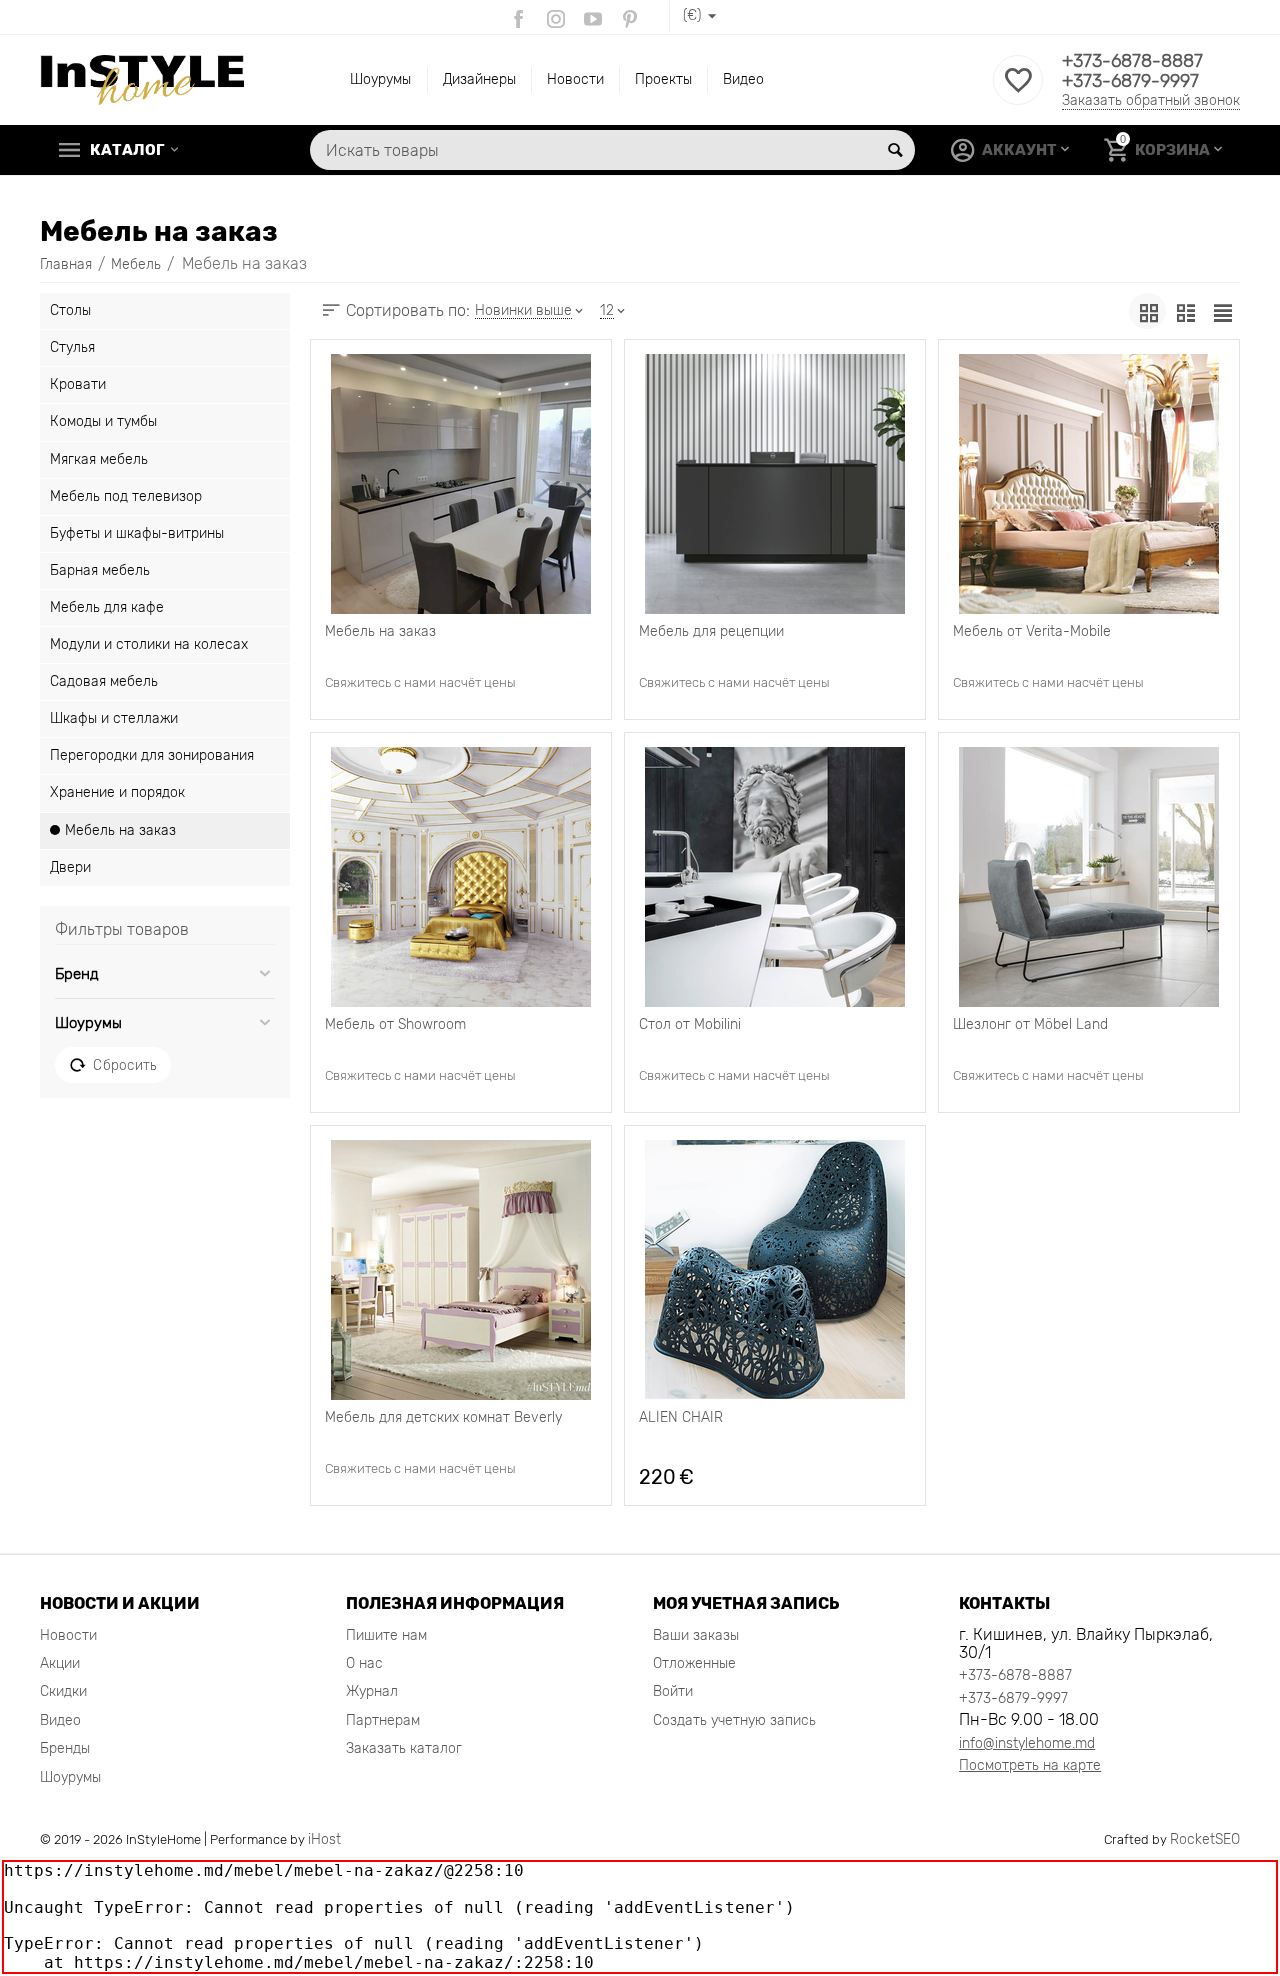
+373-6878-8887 (1132, 61)
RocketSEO (1205, 1839)
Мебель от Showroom (395, 1025)
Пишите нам (386, 1635)
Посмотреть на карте (1030, 1765)
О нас (364, 1663)
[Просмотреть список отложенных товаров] (1018, 91)
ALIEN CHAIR (681, 1418)
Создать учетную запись (734, 1720)
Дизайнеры (479, 79)
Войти (673, 1691)
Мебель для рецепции (711, 632)
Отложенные (694, 1663)
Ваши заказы (696, 1635)
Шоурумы (380, 79)
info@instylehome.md (1027, 1743)
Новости (575, 79)
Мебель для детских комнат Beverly (443, 1418)
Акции (60, 1663)
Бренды (65, 1748)
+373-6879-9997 (1130, 81)
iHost (324, 1839)
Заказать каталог (404, 1748)
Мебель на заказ (380, 632)
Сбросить (124, 1065)
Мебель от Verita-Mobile (1032, 632)
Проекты (663, 79)
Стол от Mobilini (690, 1025)
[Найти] (895, 150)
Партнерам (383, 1720)
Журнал (372, 1691)
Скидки (63, 1691)
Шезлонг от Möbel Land (1030, 1025)
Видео (743, 79)
